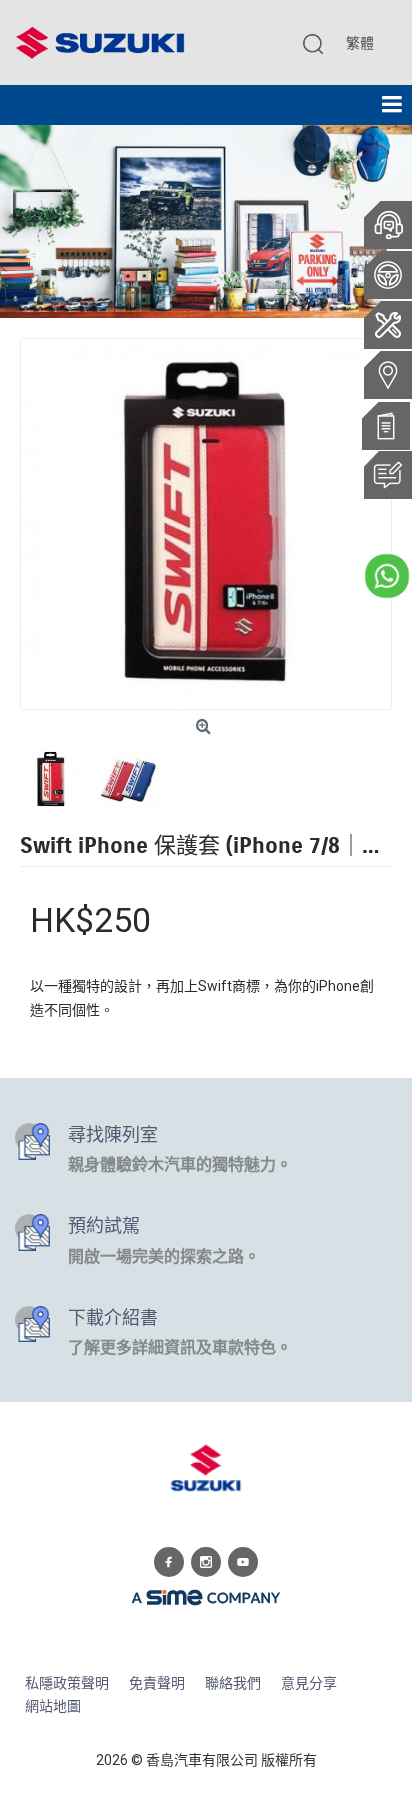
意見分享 (309, 1683)
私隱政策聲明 (67, 1683)
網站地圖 (53, 1706)
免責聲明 (157, 1683)
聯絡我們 (233, 1683)
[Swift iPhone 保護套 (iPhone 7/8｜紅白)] (206, 524)
